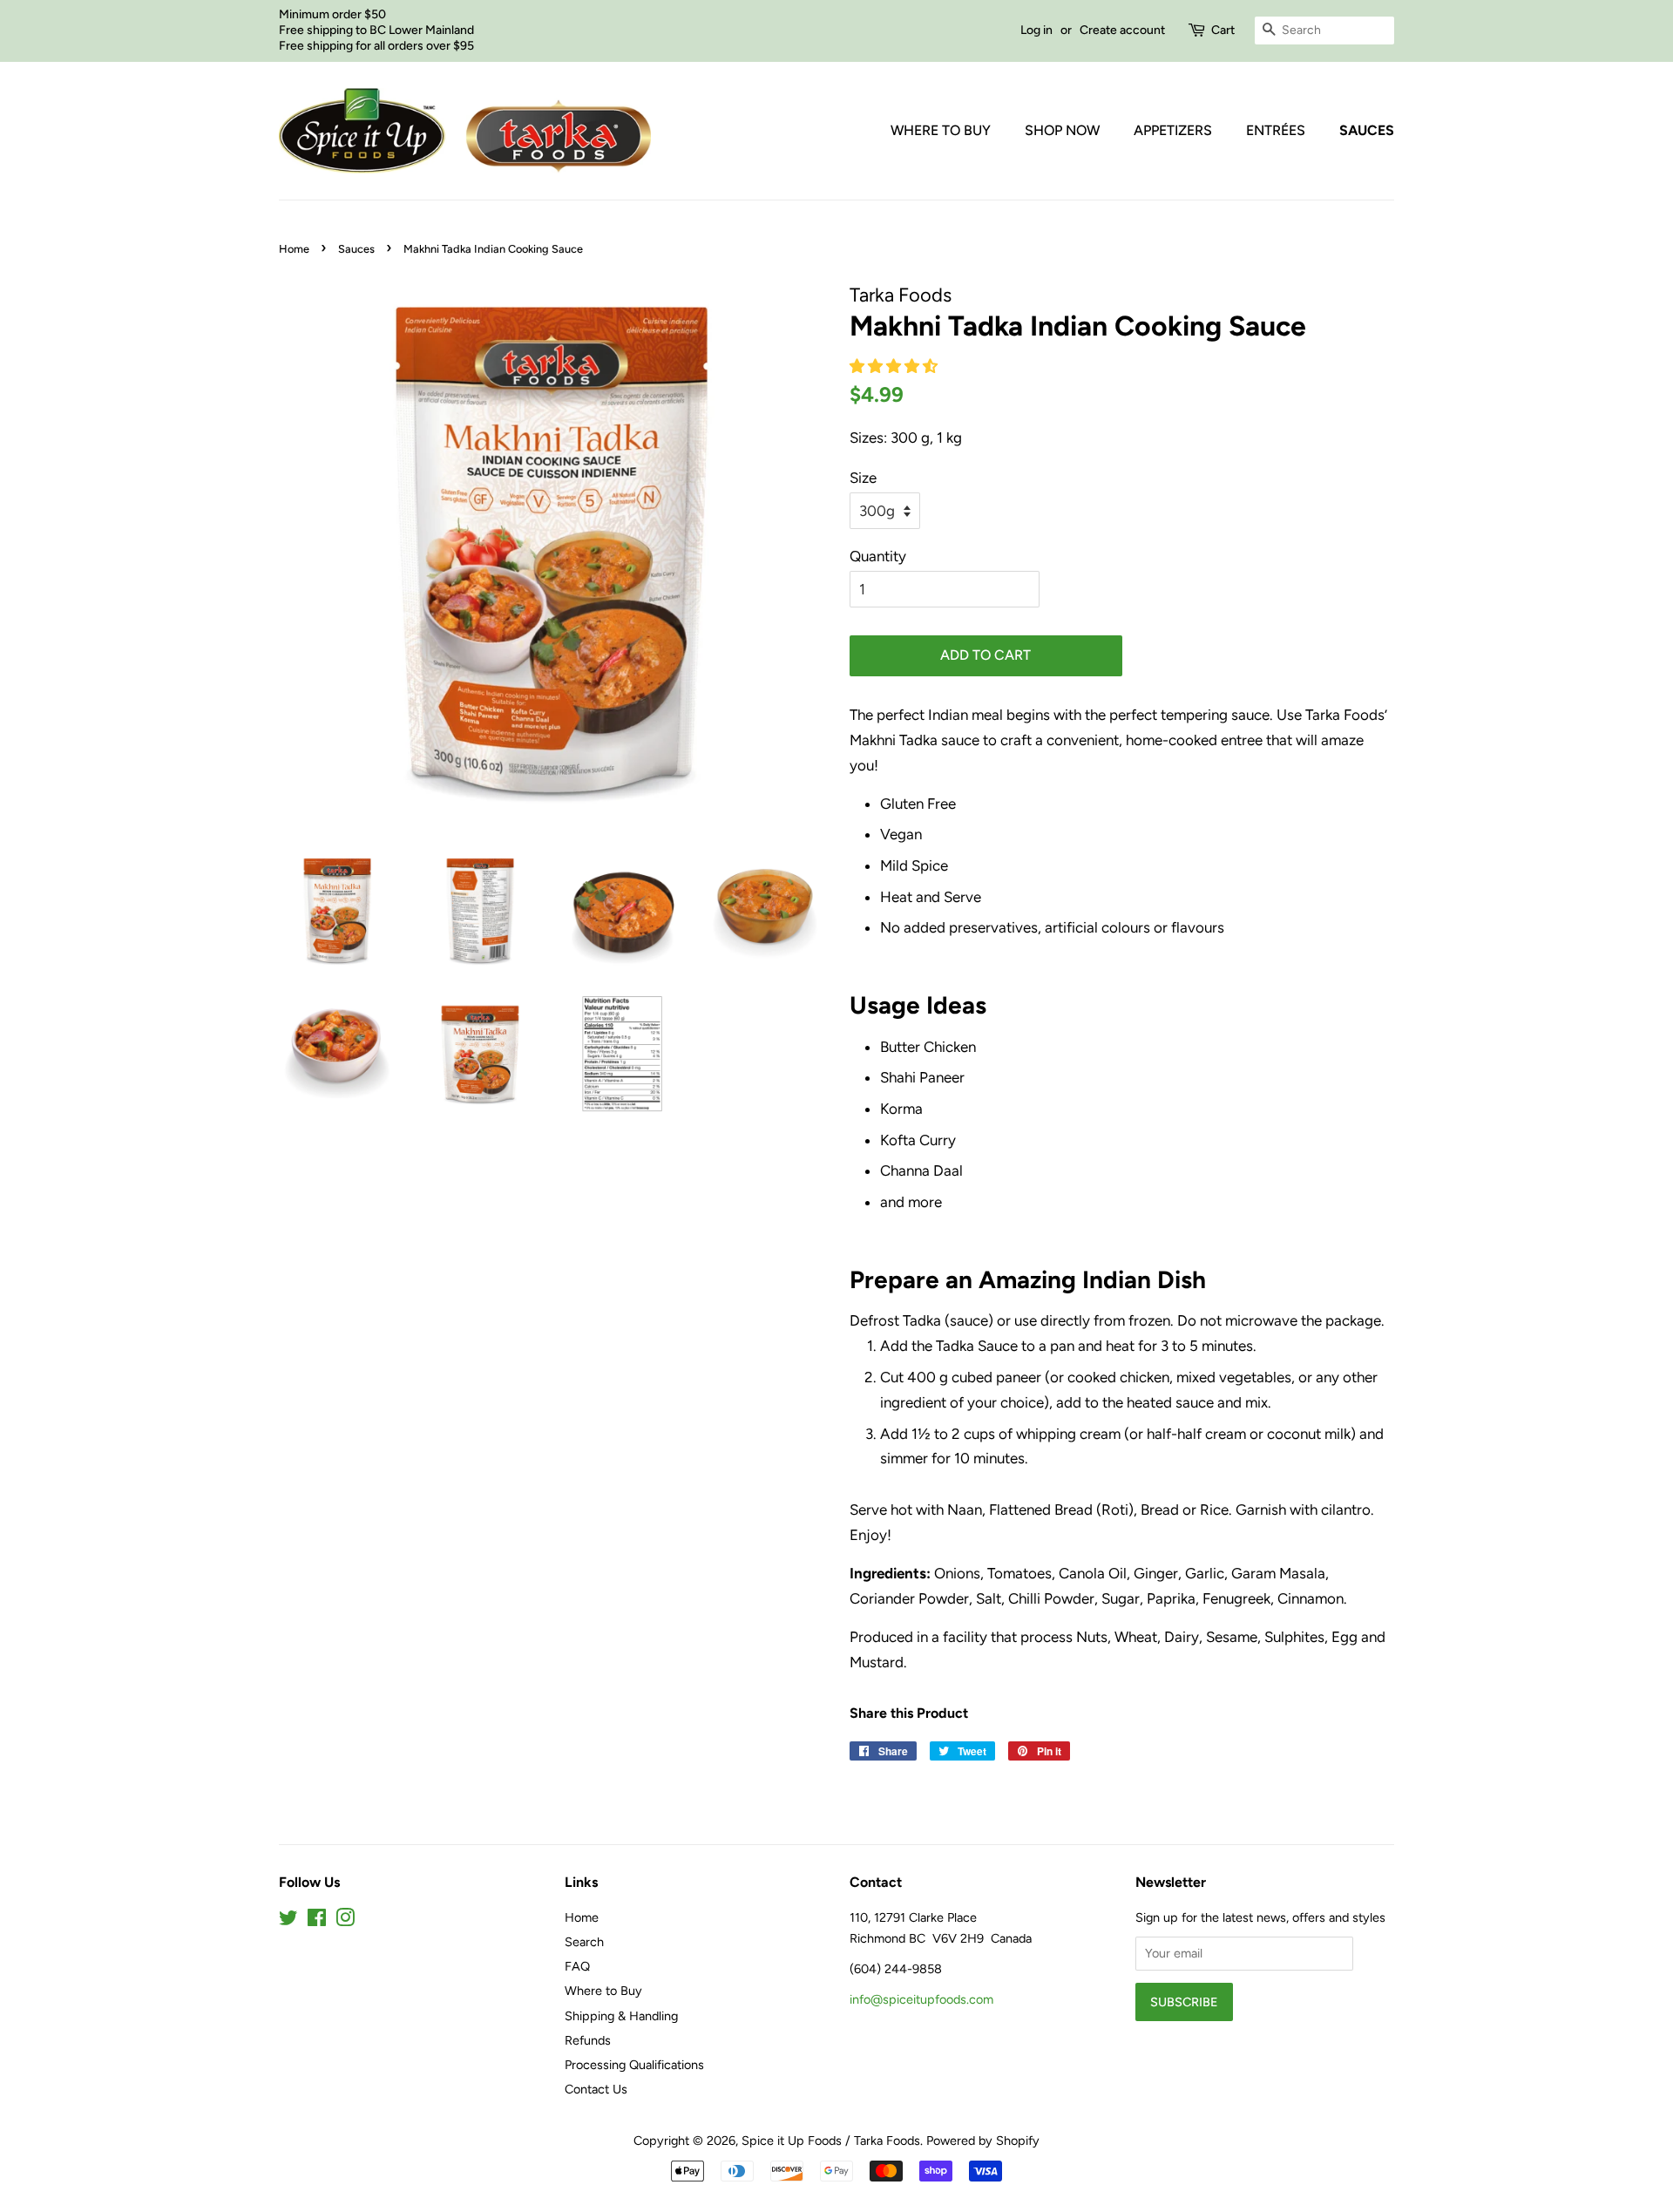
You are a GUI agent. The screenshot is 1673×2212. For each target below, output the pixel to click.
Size (863, 478)
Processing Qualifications (634, 2065)
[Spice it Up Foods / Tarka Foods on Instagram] (345, 1921)
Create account (1122, 30)
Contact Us (596, 2089)
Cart (1223, 30)
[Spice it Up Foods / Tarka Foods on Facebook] (317, 1921)
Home (294, 249)
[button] (895, 366)
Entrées (1276, 130)
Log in (1036, 30)
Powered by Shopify (983, 2141)
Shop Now (1062, 130)
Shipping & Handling (621, 2016)
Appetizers (1173, 130)
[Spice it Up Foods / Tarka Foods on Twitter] (288, 1921)
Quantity (878, 556)
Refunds (588, 2040)
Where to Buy (941, 130)
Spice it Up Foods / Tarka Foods (831, 2141)
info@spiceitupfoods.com (921, 1999)
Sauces (1367, 130)
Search (584, 1942)
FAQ (577, 1966)
